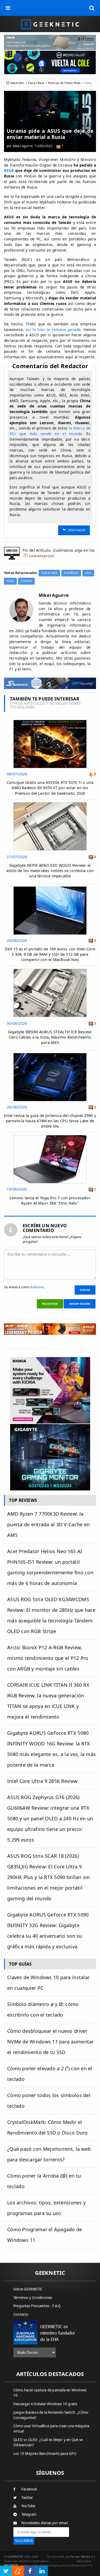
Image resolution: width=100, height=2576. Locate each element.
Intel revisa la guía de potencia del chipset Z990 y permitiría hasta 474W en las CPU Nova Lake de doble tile (50, 1121)
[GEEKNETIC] (50, 24)
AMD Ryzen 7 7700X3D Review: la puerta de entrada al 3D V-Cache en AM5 (48, 1524)
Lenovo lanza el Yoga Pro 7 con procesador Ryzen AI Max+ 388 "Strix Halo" (50, 1200)
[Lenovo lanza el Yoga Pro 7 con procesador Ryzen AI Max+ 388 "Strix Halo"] (50, 1136)
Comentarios (41, 556)
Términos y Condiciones (33, 2298)
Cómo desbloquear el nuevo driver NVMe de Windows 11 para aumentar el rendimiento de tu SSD (51, 2042)
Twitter (27, 2498)
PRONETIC (11, 2565)
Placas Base (36, 83)
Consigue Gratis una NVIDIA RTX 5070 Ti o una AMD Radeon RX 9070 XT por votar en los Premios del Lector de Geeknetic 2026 (50, 788)
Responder (77, 530)
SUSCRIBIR (24, 2541)
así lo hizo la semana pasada (53, 330)
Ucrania (26, 581)
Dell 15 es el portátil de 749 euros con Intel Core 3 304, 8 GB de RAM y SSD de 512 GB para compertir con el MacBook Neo (50, 954)
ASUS (9, 170)
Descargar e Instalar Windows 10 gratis (45, 2404)
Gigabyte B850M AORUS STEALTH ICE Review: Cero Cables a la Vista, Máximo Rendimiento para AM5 (50, 1037)
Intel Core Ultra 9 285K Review (42, 1781)
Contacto (21, 2314)
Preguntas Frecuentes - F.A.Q (37, 2306)
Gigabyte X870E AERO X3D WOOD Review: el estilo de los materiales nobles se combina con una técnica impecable (50, 871)
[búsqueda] (92, 8)
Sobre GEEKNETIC (28, 2289)
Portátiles (71, 573)
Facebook (29, 2489)
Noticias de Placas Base (64, 83)
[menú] (8, 8)
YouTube (28, 2506)
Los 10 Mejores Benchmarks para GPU (45, 2454)
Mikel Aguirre (23, 146)
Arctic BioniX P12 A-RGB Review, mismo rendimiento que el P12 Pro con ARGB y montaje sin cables (48, 1658)
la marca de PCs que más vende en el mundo (50, 431)
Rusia (10, 581)
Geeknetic (17, 83)
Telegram (29, 2514)
